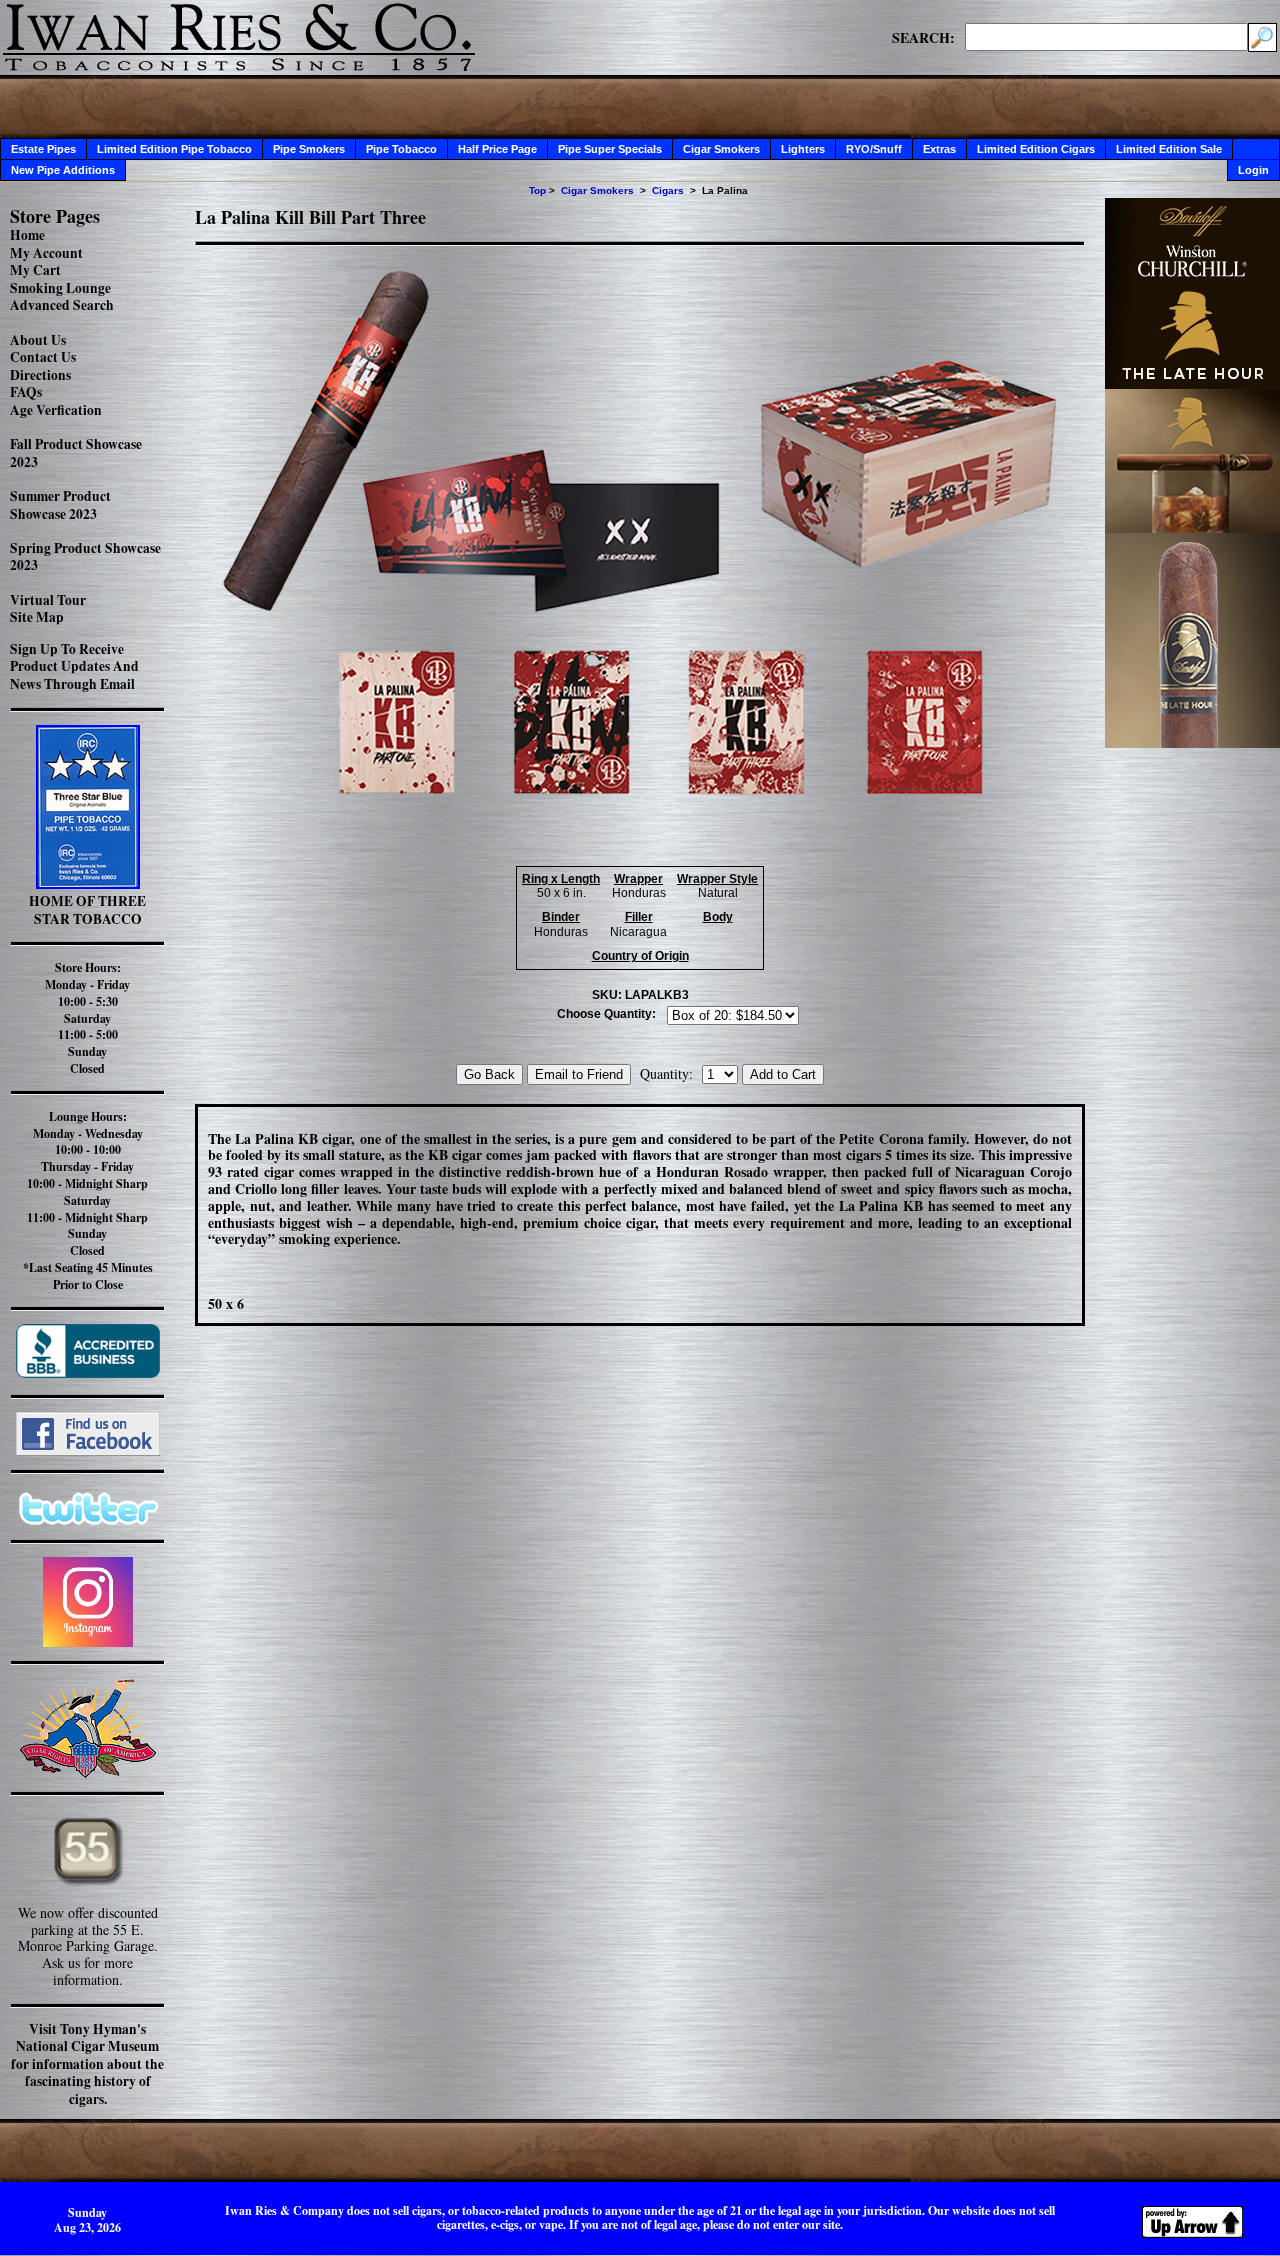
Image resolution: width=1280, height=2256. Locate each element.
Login (1253, 170)
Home (27, 235)
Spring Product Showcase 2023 (85, 557)
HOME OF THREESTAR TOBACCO (87, 910)
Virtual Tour (48, 600)
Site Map (37, 617)
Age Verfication (56, 410)
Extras (939, 149)
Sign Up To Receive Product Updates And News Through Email (74, 666)
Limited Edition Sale (1169, 149)
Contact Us (43, 357)
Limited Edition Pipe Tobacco (174, 149)
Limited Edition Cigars (1036, 149)
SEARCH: (923, 37)
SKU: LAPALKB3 (640, 995)
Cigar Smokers (721, 149)
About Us (38, 340)
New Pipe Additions (63, 170)
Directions (40, 375)
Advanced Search (62, 305)
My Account (46, 253)
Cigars (668, 190)
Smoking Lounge (60, 288)
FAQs (26, 392)
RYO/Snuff (874, 149)
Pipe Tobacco (401, 149)
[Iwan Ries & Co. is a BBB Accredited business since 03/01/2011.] (88, 1372)
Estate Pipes (43, 149)
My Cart (35, 270)
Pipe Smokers (309, 149)
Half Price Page (497, 149)
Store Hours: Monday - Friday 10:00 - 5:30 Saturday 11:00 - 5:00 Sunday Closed (87, 1018)
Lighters (803, 149)
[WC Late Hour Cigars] (1192, 742)
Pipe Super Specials (610, 149)
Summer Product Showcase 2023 (60, 505)
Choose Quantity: (606, 1014)
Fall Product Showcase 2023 (76, 453)
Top (537, 190)
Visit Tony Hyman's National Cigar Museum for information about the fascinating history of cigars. (87, 2064)
